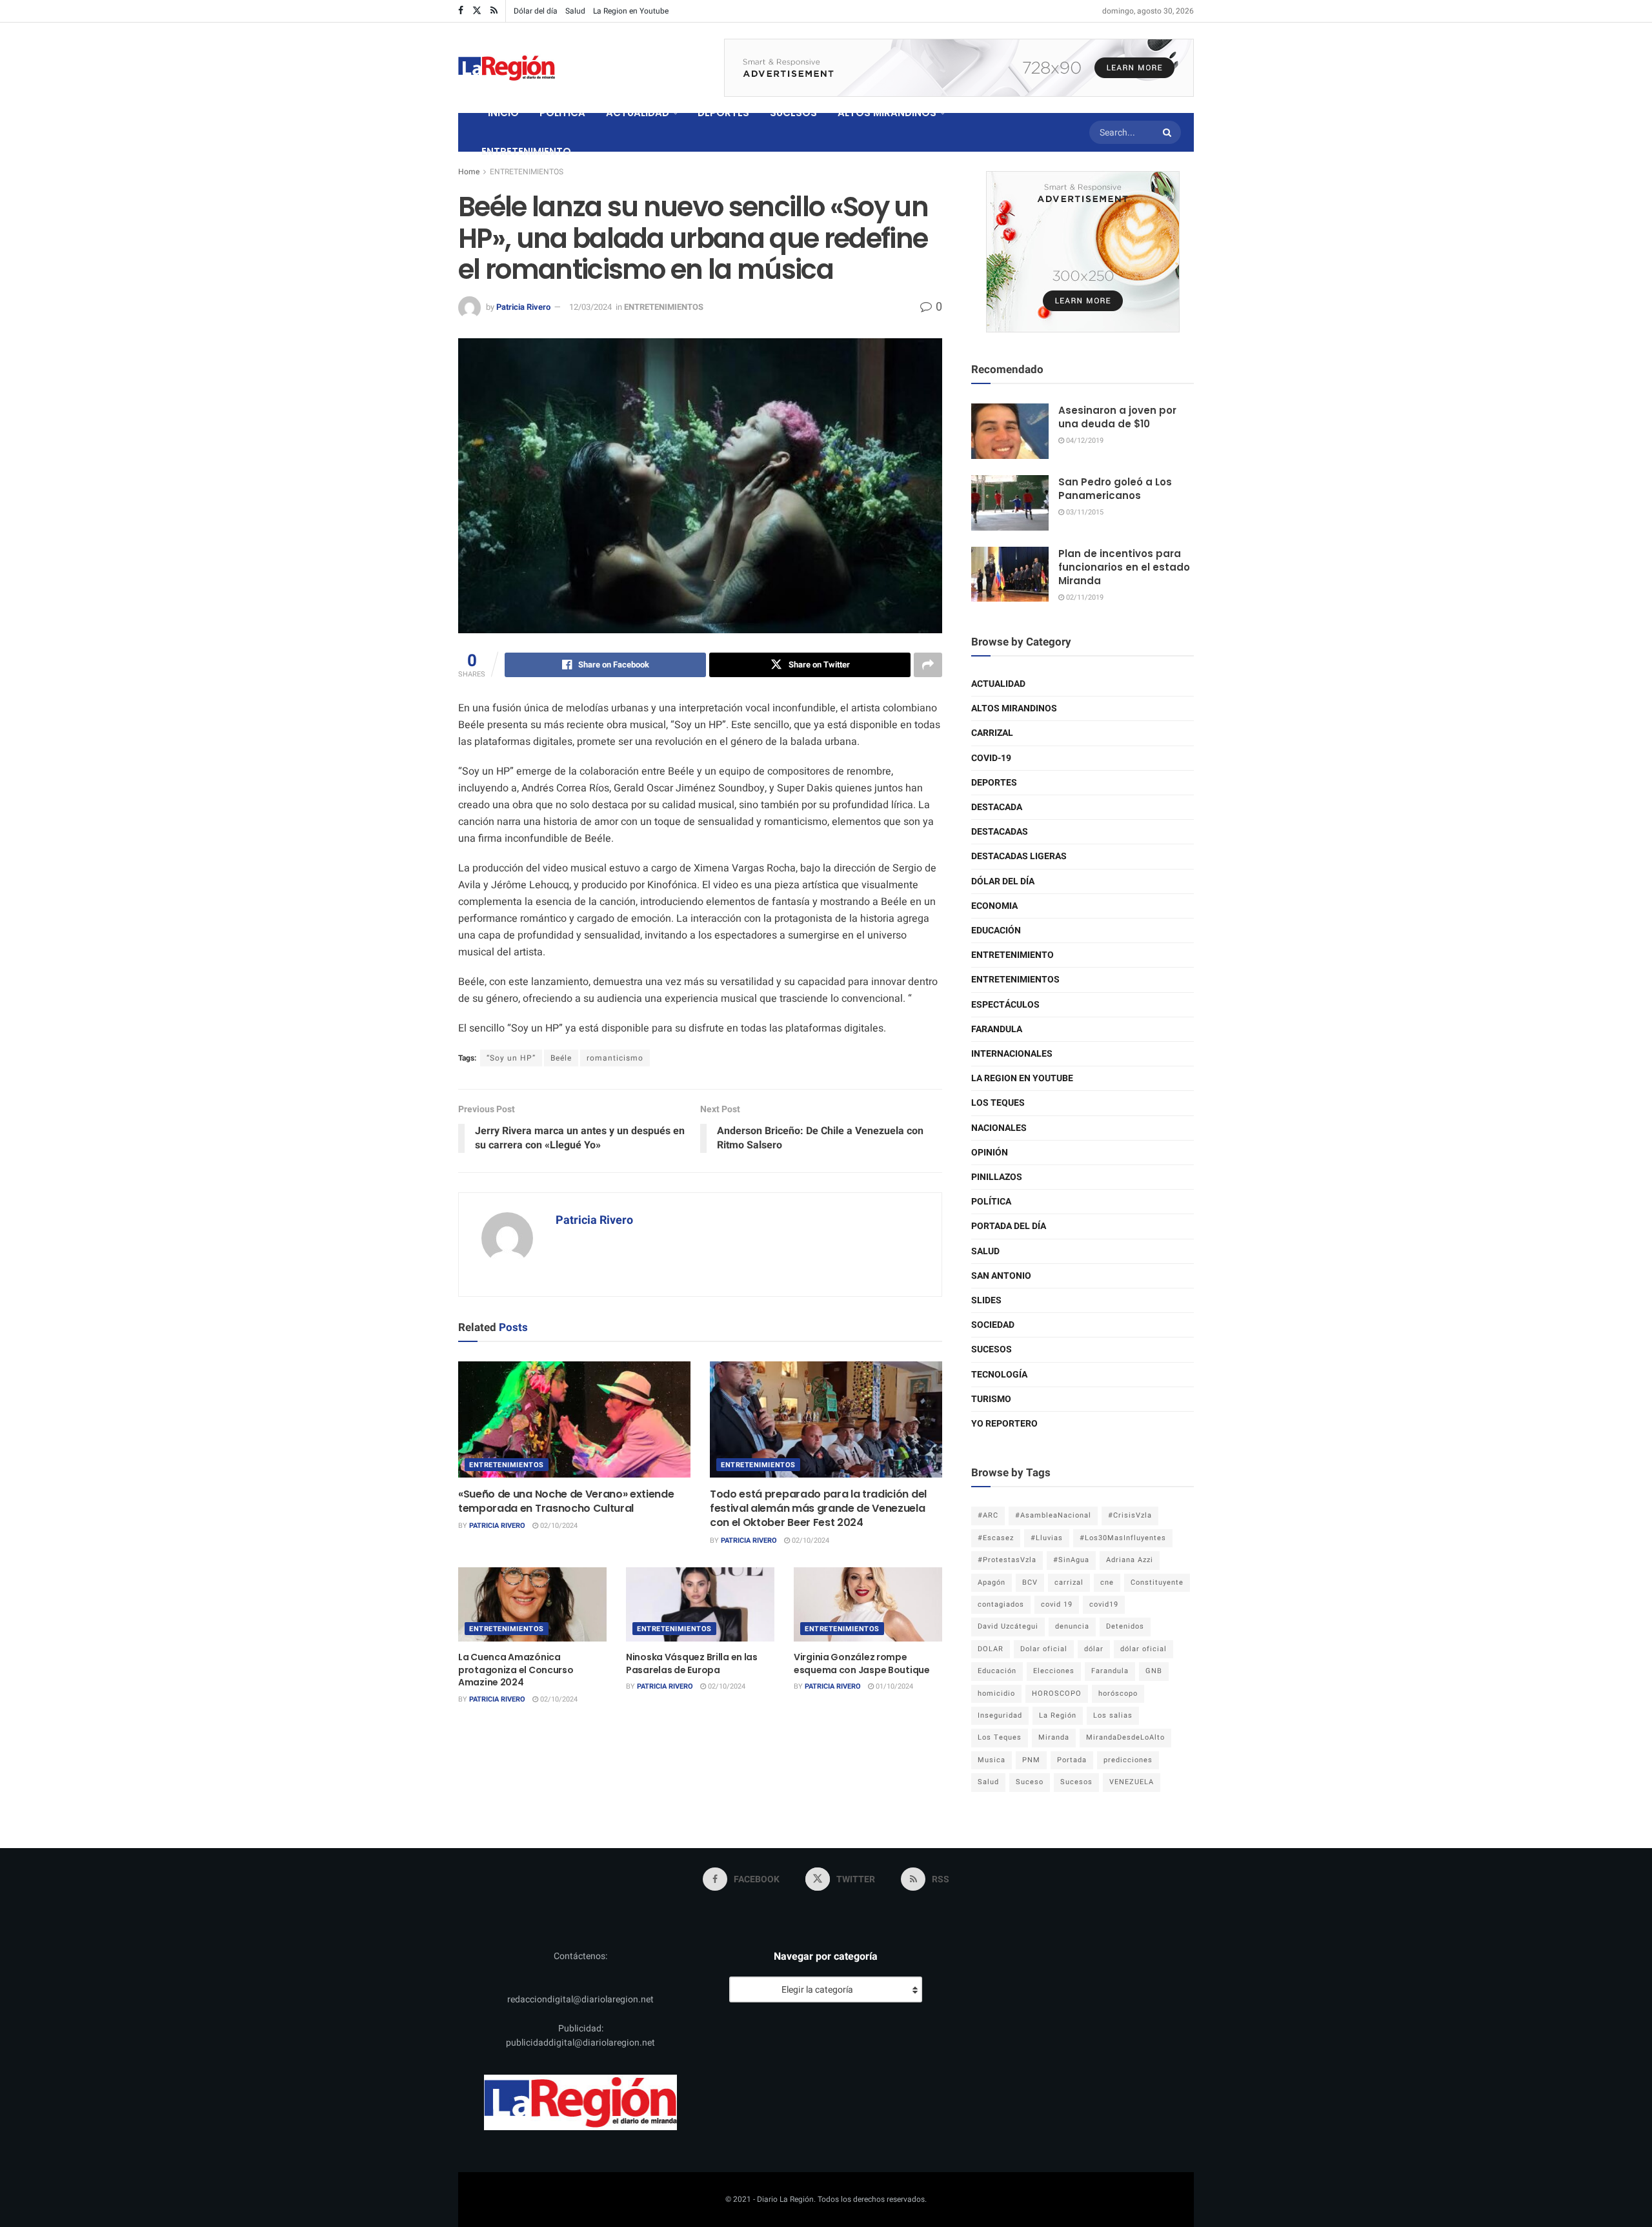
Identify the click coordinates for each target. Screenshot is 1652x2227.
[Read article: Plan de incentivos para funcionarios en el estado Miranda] (1010, 575)
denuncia (1072, 1626)
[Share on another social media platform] (928, 665)
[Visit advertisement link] (959, 68)
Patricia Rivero (523, 307)
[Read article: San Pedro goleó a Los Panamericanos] (1010, 503)
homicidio (996, 1693)
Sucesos (992, 1349)
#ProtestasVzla (1007, 1560)
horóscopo (1118, 1693)
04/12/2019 (1084, 441)
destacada (997, 807)
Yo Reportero (1004, 1424)
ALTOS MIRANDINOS (887, 113)
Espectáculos (1005, 1005)
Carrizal (992, 733)
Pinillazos (997, 1177)
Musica (992, 1760)
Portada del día (1009, 1226)
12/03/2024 (590, 307)
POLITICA (562, 113)
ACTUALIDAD (638, 113)
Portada (1072, 1760)
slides (986, 1300)
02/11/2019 (1084, 597)
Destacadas (1000, 832)
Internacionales (1012, 1054)
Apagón (992, 1582)
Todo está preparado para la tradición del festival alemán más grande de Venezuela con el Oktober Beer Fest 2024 (818, 1509)
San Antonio (1001, 1276)
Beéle (561, 1058)
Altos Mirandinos (1014, 708)
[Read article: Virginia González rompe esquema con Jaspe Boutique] (868, 1604)
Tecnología (999, 1375)
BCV (1030, 1582)
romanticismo (615, 1058)
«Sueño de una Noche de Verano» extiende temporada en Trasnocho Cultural (566, 1501)
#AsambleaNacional (1053, 1515)
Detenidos (1125, 1626)
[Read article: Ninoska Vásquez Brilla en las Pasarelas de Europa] (700, 1604)
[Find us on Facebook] (461, 11)
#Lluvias (1047, 1538)
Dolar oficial (1044, 1649)
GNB (1154, 1671)
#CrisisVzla (1130, 1515)
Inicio (503, 113)
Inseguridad (1000, 1715)
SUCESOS (793, 113)
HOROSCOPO (1057, 1693)
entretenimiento (1012, 955)
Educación (996, 930)
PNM (1031, 1760)
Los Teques (998, 1103)
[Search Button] (1169, 132)
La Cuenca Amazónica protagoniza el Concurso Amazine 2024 (516, 1670)
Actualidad (998, 684)
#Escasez (996, 1538)
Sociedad (993, 1325)
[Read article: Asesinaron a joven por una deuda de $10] (1010, 431)
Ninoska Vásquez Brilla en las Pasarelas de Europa (692, 1663)
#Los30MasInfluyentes (1123, 1538)
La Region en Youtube (631, 11)
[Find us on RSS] (494, 11)
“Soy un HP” (511, 1058)
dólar (1094, 1649)
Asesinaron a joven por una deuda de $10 (1117, 417)
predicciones (1128, 1760)
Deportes (994, 783)
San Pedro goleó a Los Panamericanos (1115, 489)
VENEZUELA (1132, 1782)
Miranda (1054, 1737)
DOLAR (991, 1649)
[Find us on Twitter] (477, 11)
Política (991, 1202)
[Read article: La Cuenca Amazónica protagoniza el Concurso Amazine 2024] (532, 1604)
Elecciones (1054, 1671)
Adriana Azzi (1130, 1560)
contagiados (1001, 1604)
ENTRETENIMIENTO (526, 151)
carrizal (1069, 1582)
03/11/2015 (1084, 512)
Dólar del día (536, 11)
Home (469, 172)
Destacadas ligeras (1019, 856)
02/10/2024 (558, 1526)
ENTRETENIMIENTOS (527, 172)
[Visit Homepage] (507, 68)
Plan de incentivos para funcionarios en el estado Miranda (1124, 567)
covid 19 (1057, 1604)
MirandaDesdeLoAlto (1125, 1737)
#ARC (988, 1515)
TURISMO (991, 1399)
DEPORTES (723, 113)
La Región (1058, 1715)
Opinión (990, 1153)
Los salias (1113, 1715)
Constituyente (1157, 1582)
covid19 (1104, 1604)
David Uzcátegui (1008, 1626)
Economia (994, 906)
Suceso (1030, 1782)
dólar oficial (1143, 1649)
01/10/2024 (893, 1686)
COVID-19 (991, 758)
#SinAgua (1071, 1560)
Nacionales (999, 1128)
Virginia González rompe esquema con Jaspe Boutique (862, 1663)
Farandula (997, 1029)
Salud (575, 11)
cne (1107, 1582)
